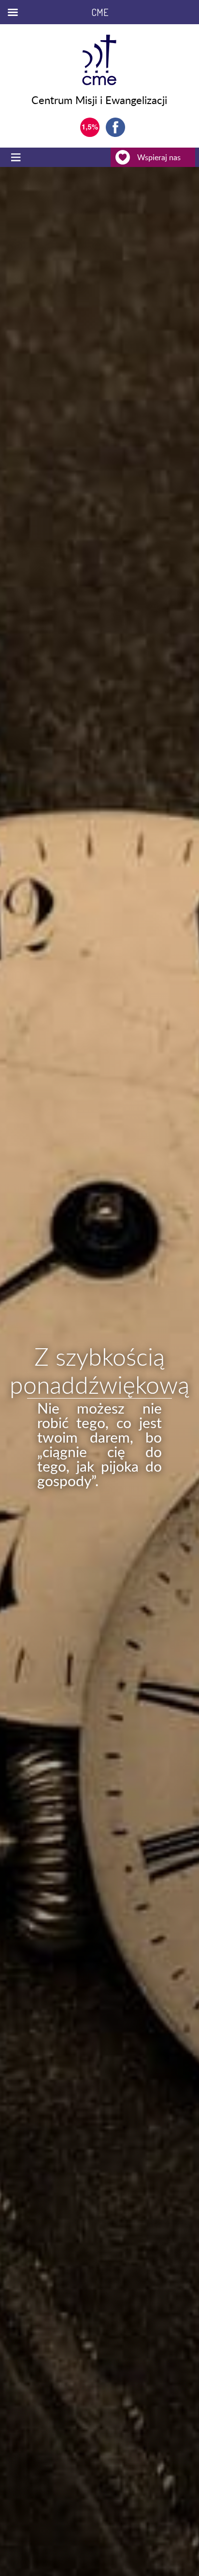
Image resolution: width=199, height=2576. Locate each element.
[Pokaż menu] (17, 157)
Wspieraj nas (159, 157)
